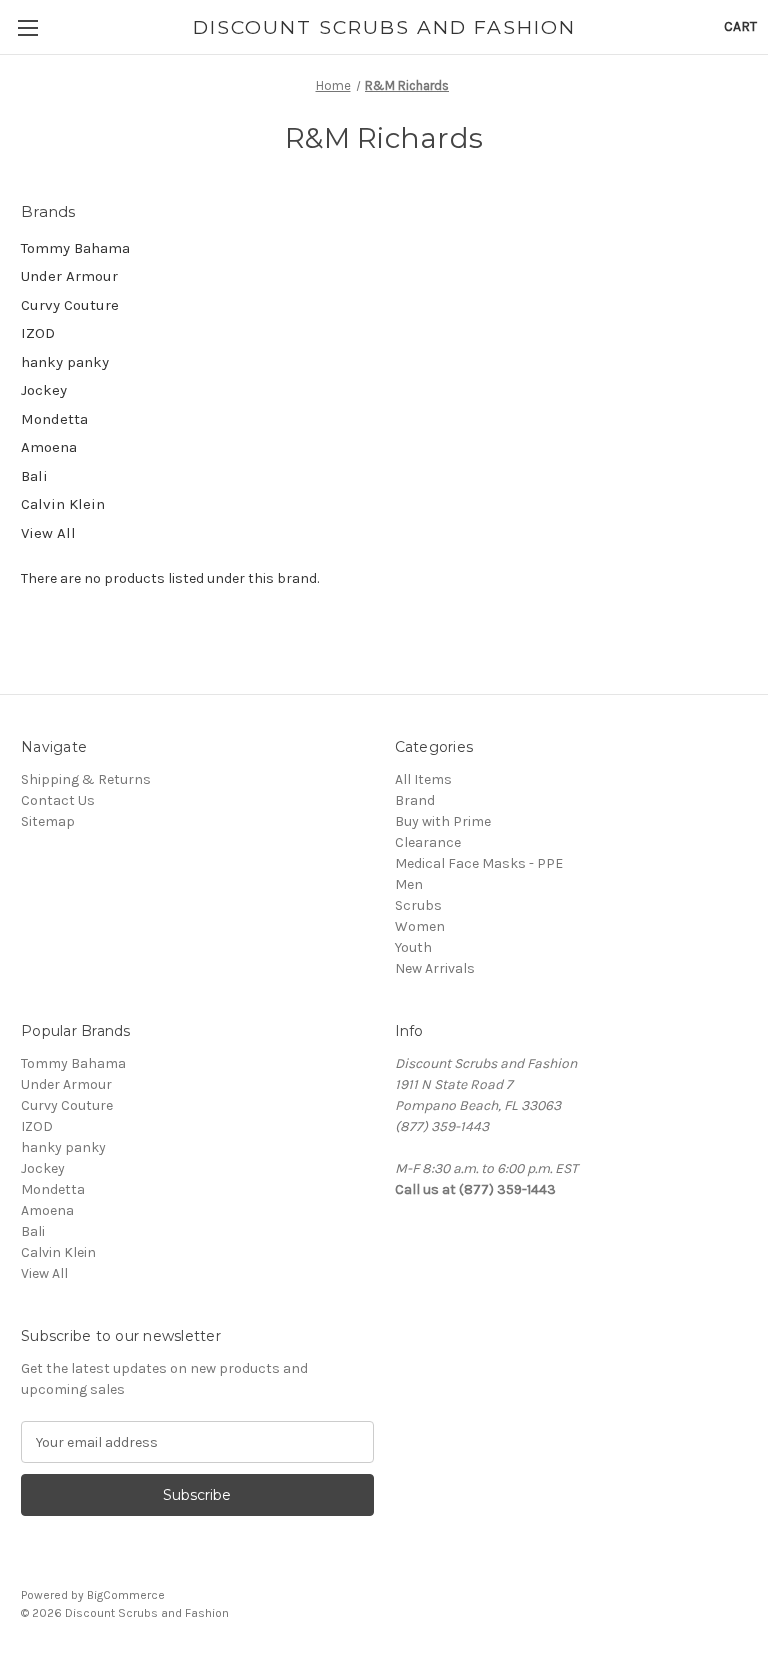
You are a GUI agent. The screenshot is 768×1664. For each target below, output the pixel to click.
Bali (34, 476)
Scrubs (418, 905)
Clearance (428, 842)
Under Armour (69, 276)
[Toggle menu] (27, 27)
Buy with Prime (443, 821)
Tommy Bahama (75, 248)
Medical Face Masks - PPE (479, 863)
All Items (423, 779)
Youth (413, 947)
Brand (415, 800)
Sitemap (48, 821)
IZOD (38, 333)
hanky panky (65, 362)
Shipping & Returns (86, 779)
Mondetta (54, 419)
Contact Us (58, 800)
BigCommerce (126, 1595)
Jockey (44, 390)
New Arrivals (435, 968)
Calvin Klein (63, 504)
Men (409, 884)
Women (420, 926)
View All (48, 533)
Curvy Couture (70, 305)
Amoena (49, 447)
